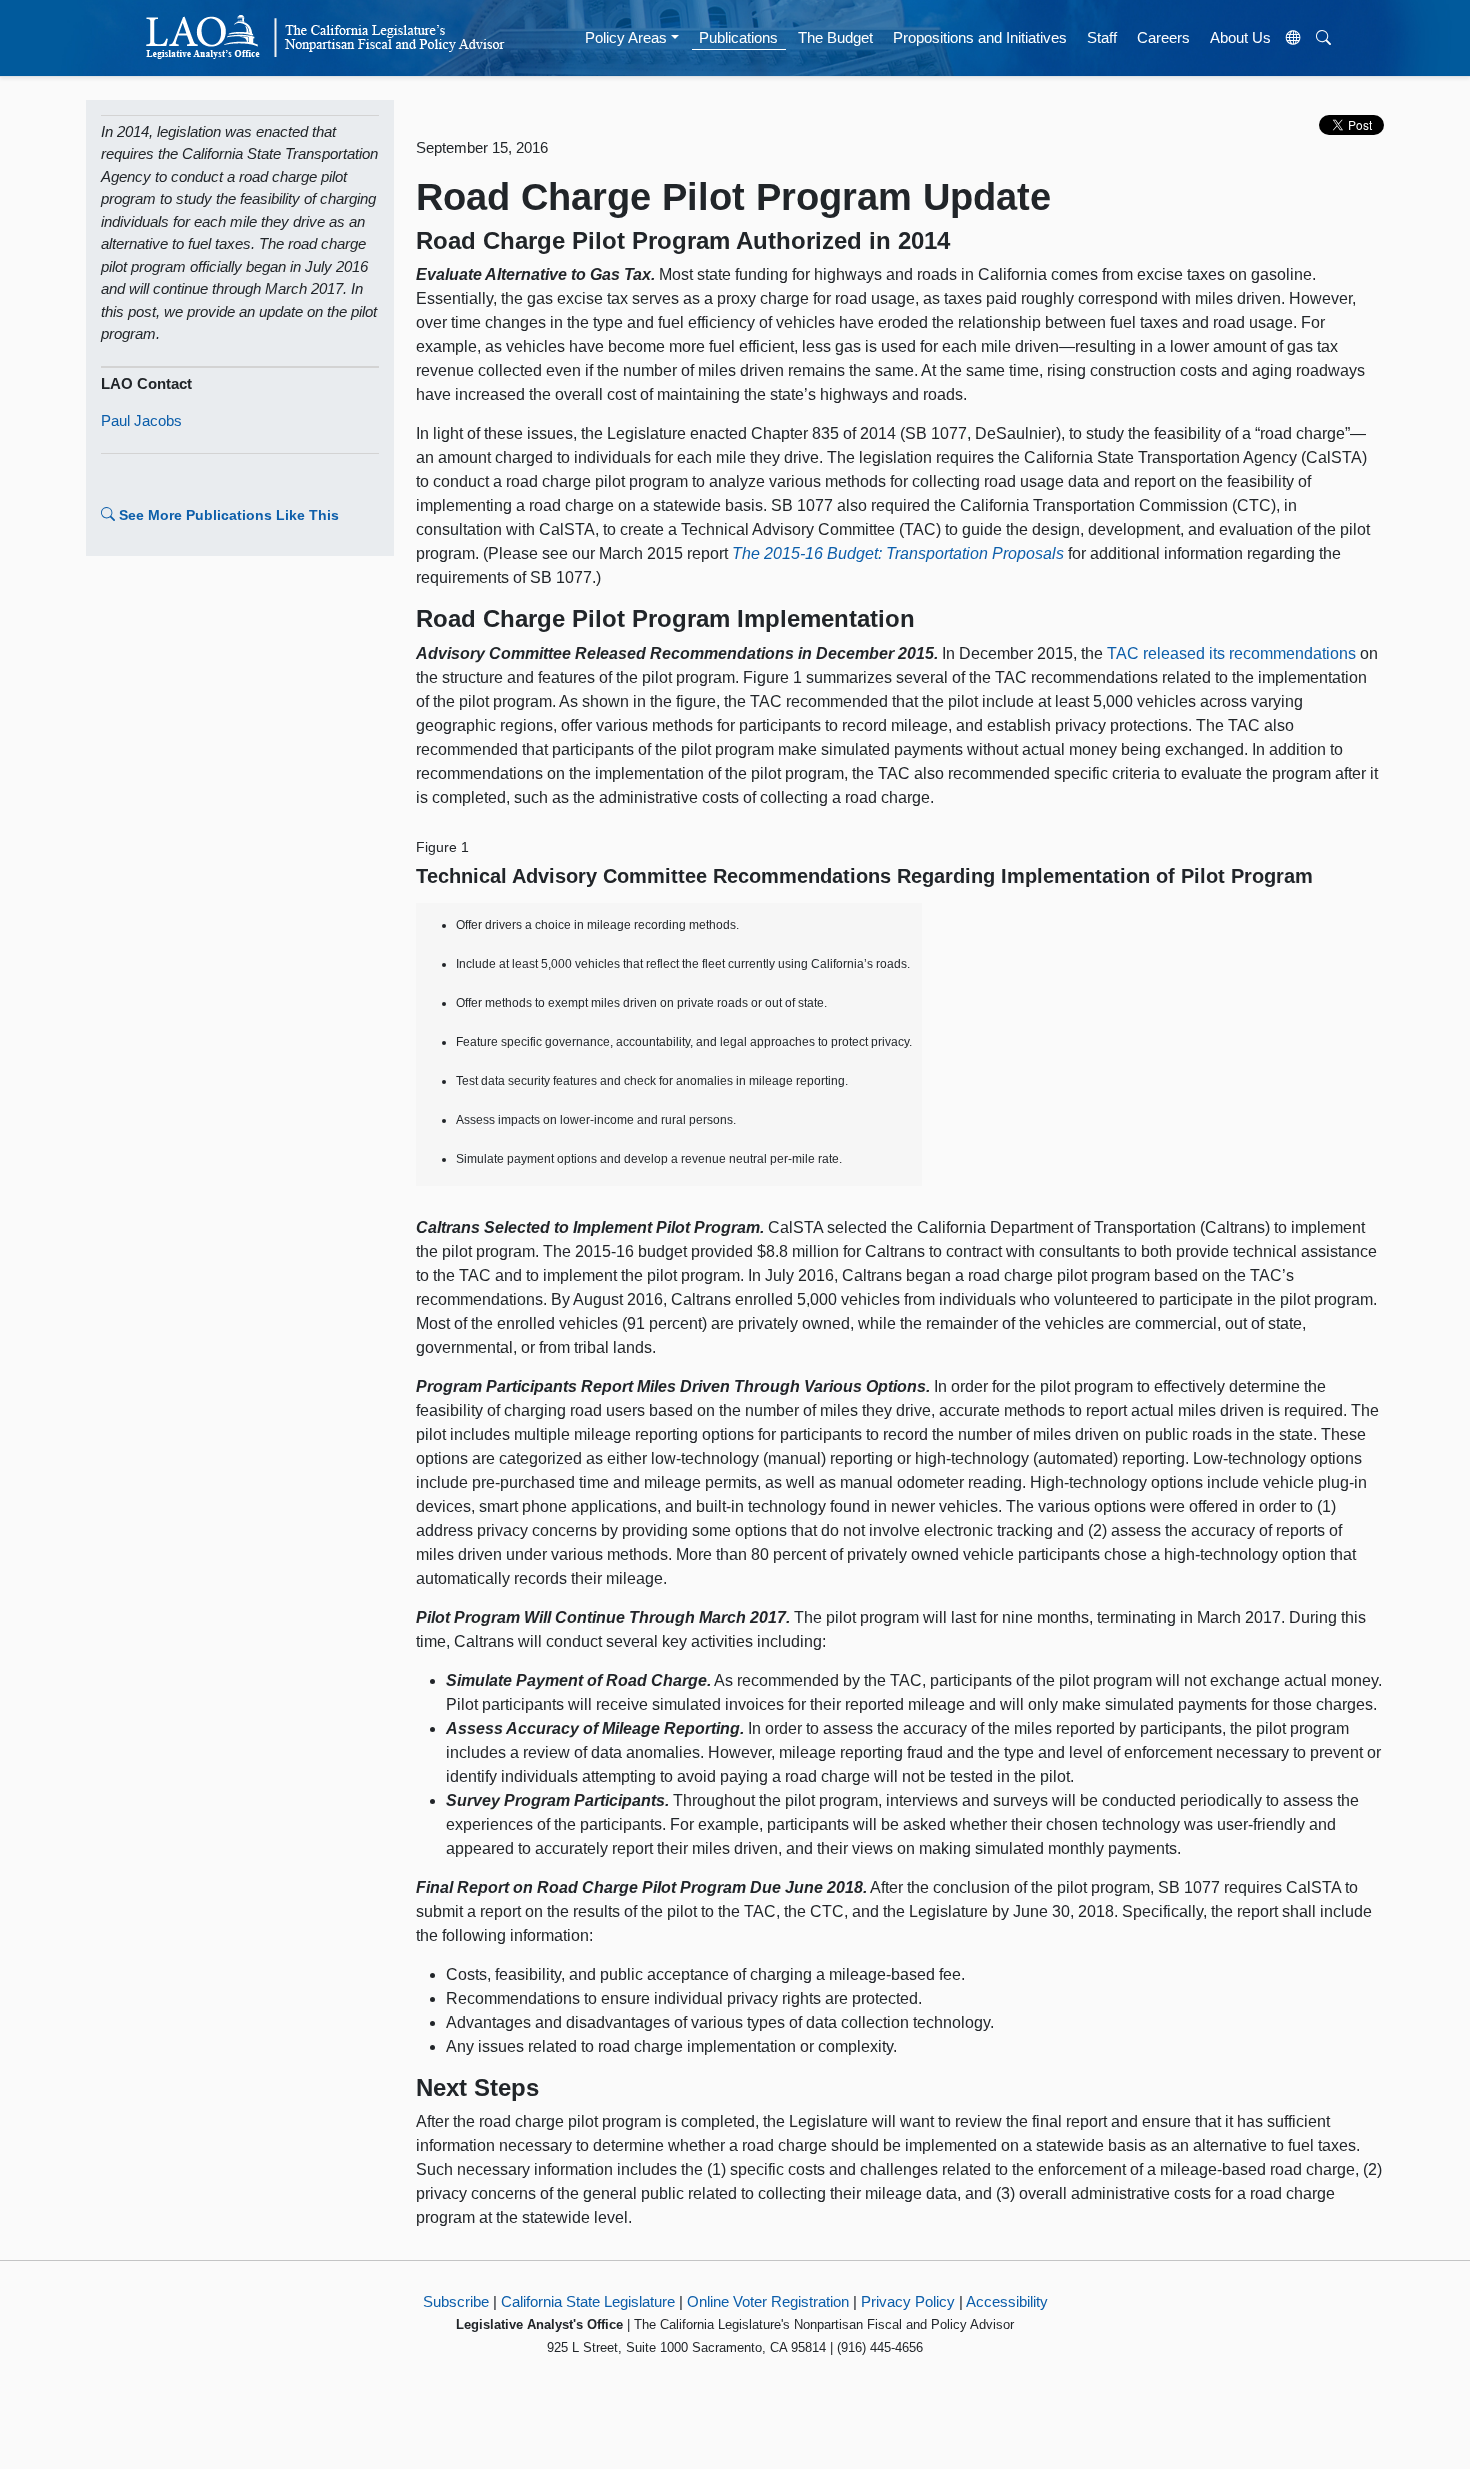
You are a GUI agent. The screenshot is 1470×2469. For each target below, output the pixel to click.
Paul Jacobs (141, 420)
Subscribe (456, 2301)
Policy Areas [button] (626, 37)
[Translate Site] (1294, 38)
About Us (1240, 37)
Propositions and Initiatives (980, 37)
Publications (738, 37)
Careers (1163, 37)
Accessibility (1007, 2301)
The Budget (835, 37)
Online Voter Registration (768, 2301)
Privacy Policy (908, 2301)
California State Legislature (588, 2301)
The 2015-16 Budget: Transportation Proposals (898, 553)
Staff (1102, 37)
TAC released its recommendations (1231, 653)
